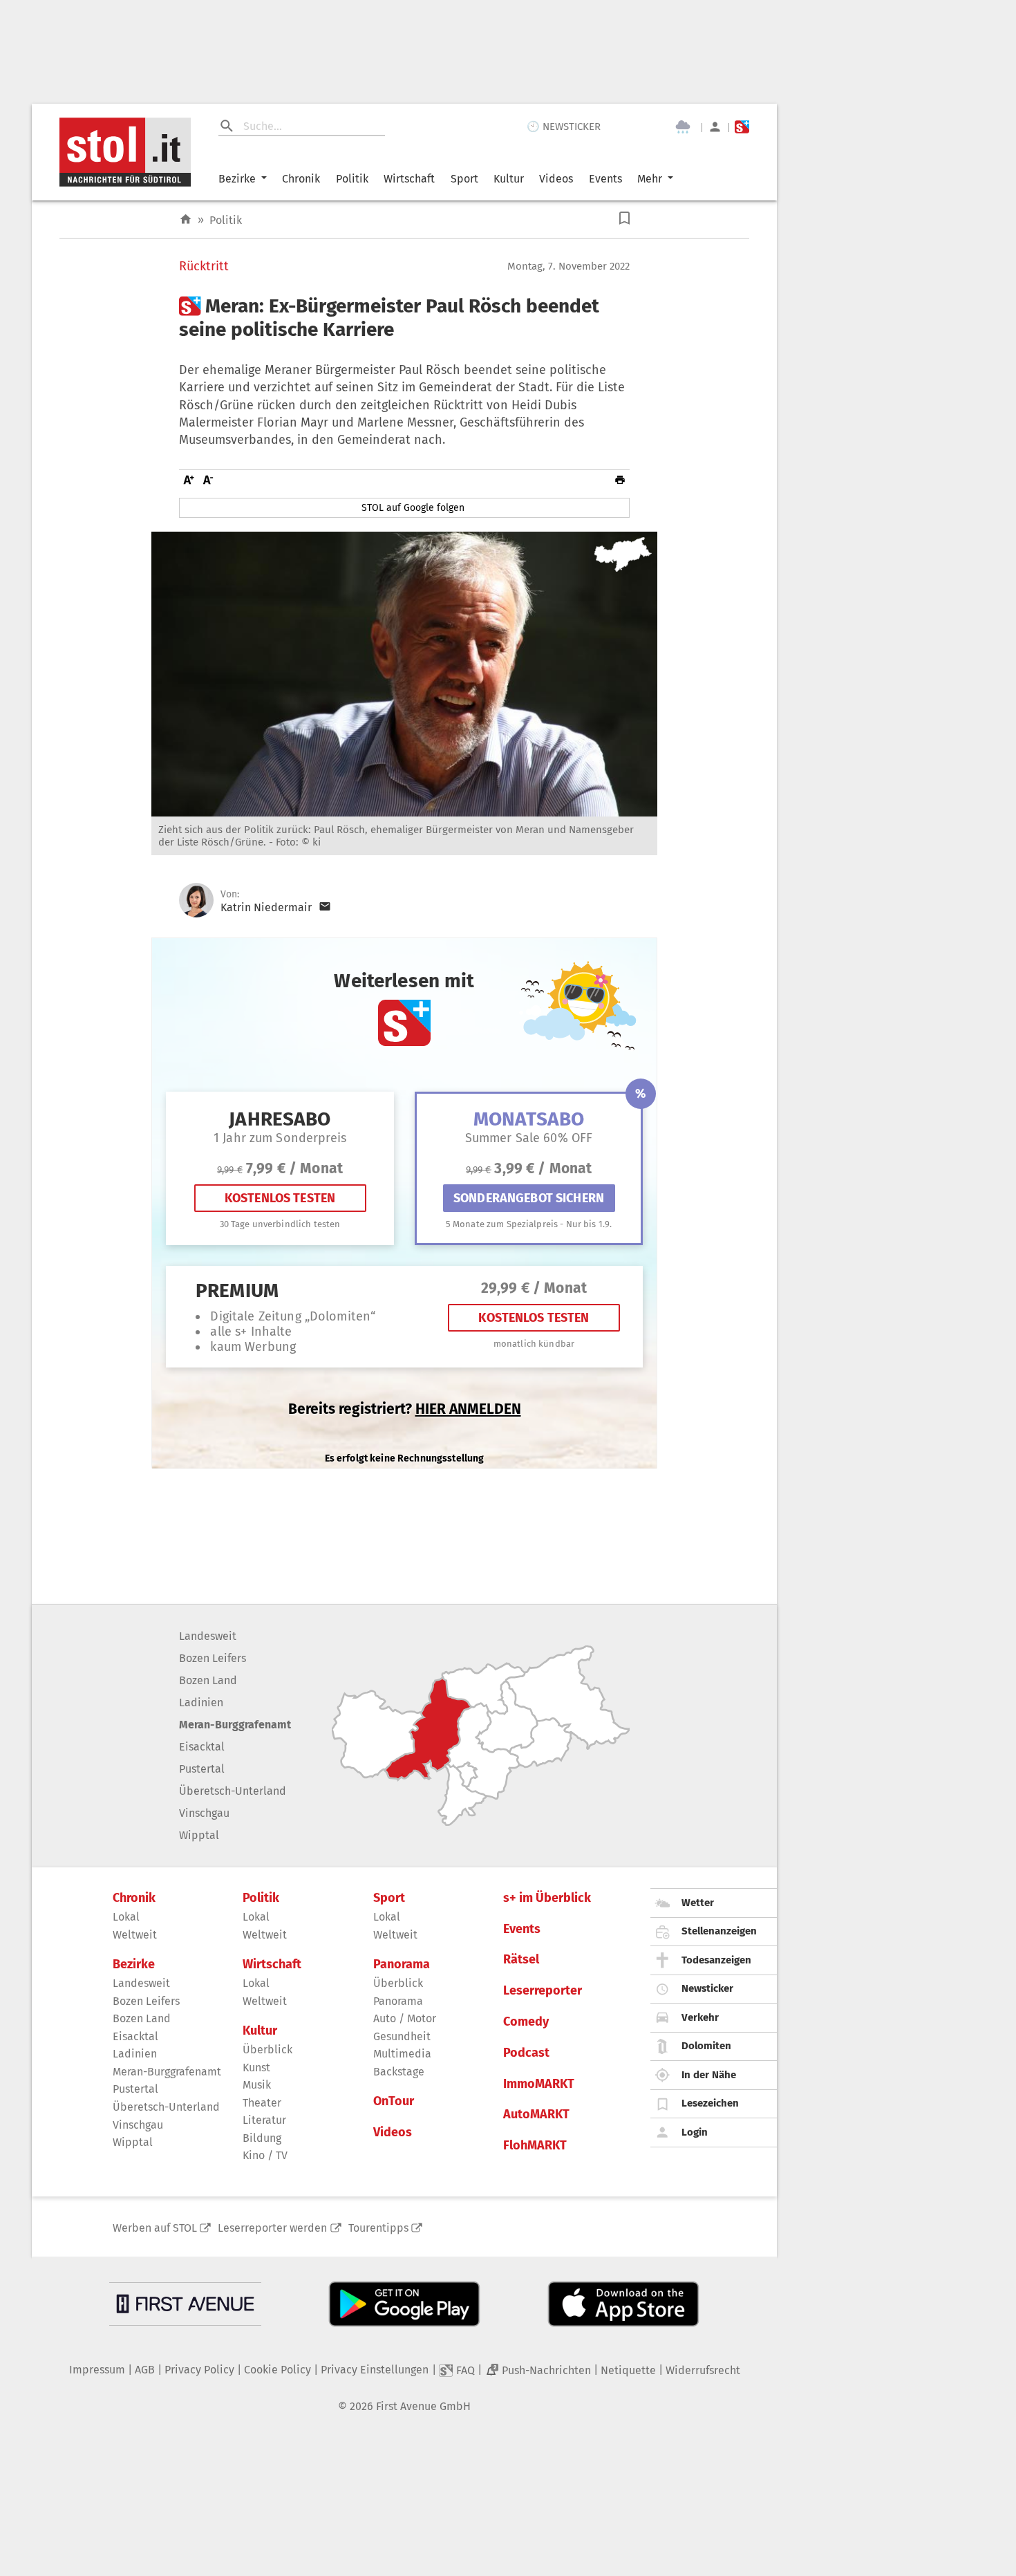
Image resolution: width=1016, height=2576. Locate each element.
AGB (145, 2370)
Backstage (399, 2072)
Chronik (301, 179)
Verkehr (700, 2017)
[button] (624, 218)
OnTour (394, 2101)
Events (605, 179)
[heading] (404, 318)
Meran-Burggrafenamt (235, 1725)
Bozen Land (208, 1680)
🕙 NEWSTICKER (564, 127)
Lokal (126, 1917)
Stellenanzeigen (719, 1931)
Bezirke (237, 179)
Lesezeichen (710, 2103)
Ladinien (201, 1702)
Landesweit (208, 1636)
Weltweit (135, 1935)
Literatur (264, 2120)
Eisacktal (202, 1747)
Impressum (97, 2370)
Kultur (509, 179)
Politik (352, 179)
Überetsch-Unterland (233, 1791)
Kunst (256, 2068)
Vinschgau (204, 1813)
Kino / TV (265, 2155)
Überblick (267, 2050)
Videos (556, 179)
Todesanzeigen (716, 1960)
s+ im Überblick (547, 1898)
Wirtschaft (409, 179)
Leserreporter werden (272, 2228)
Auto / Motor (405, 2018)
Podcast (526, 2053)
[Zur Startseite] (186, 220)
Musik (257, 2085)
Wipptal (199, 1835)
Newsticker (707, 1988)
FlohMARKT (535, 2146)
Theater (262, 2103)
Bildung (262, 2138)
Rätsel (521, 1960)
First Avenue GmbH (423, 2406)
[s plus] (742, 127)
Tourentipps (378, 2228)
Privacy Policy (199, 2370)
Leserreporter (543, 1991)
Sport (464, 179)
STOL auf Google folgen (413, 508)
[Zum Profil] (715, 127)
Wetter (698, 1903)
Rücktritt (204, 267)
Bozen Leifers (213, 1658)
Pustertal (202, 1769)
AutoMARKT (536, 2115)
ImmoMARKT (539, 2084)
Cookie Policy (277, 2370)
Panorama (402, 1964)
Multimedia (402, 2054)
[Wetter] (683, 127)
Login (695, 2132)
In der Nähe (709, 2075)
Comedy (526, 2022)
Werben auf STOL (155, 2228)
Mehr (650, 179)
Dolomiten (706, 2046)
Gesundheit (402, 2036)
